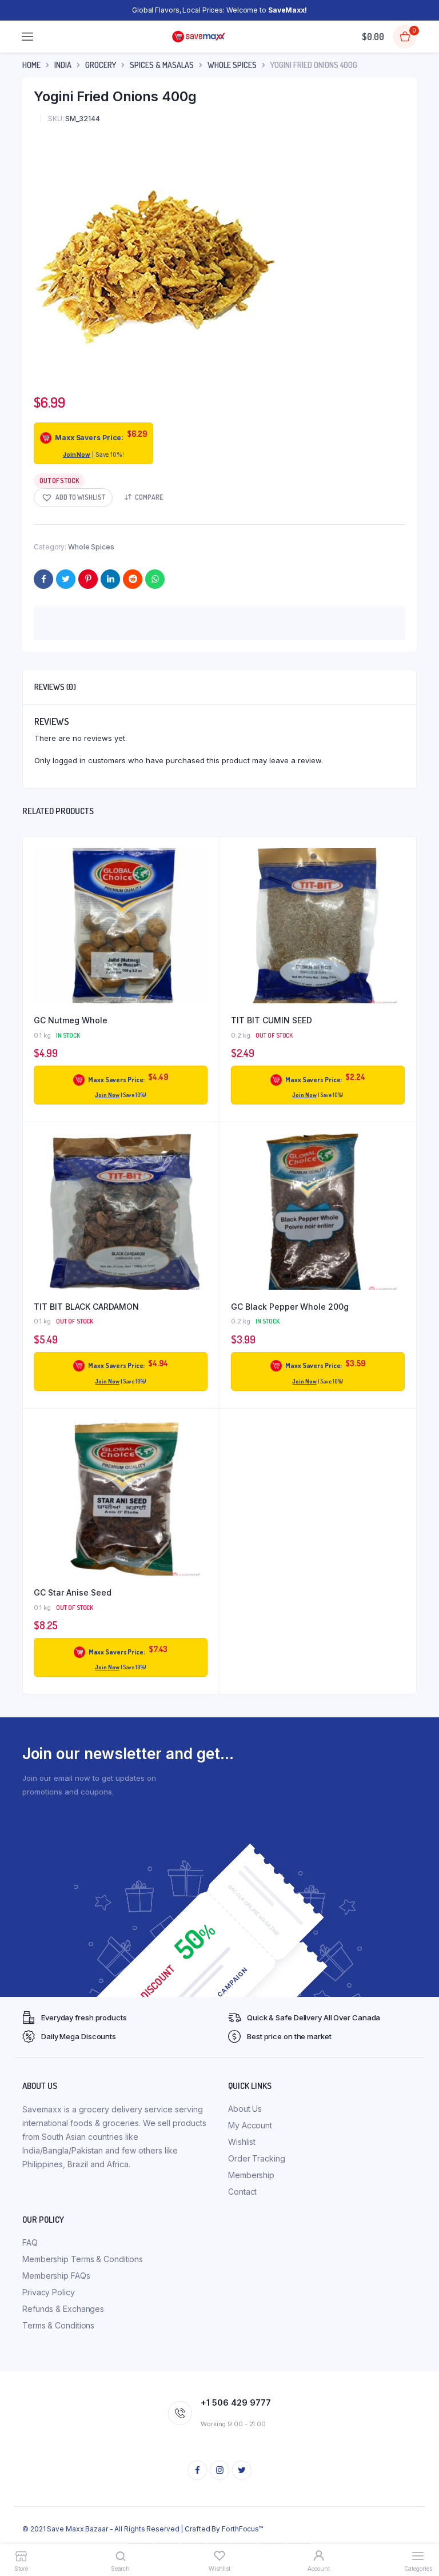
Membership (251, 2175)
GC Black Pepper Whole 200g (290, 1307)
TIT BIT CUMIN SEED (272, 1020)
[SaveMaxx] (199, 37)
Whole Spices (232, 65)
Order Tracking (257, 2158)
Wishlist (242, 2142)
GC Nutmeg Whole (71, 1020)
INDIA (63, 65)
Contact (242, 2192)
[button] (73, 498)
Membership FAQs (56, 2276)
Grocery (101, 65)
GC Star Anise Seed (73, 1592)
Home (31, 65)
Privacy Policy (49, 2292)
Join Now (77, 454)
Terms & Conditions (58, 2325)
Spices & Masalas (162, 65)
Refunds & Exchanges (63, 2309)
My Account (250, 2125)
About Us (245, 2109)
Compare (149, 497)
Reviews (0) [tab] (55, 687)
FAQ (30, 2242)
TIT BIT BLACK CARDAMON (86, 1307)
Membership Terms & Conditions (83, 2259)
